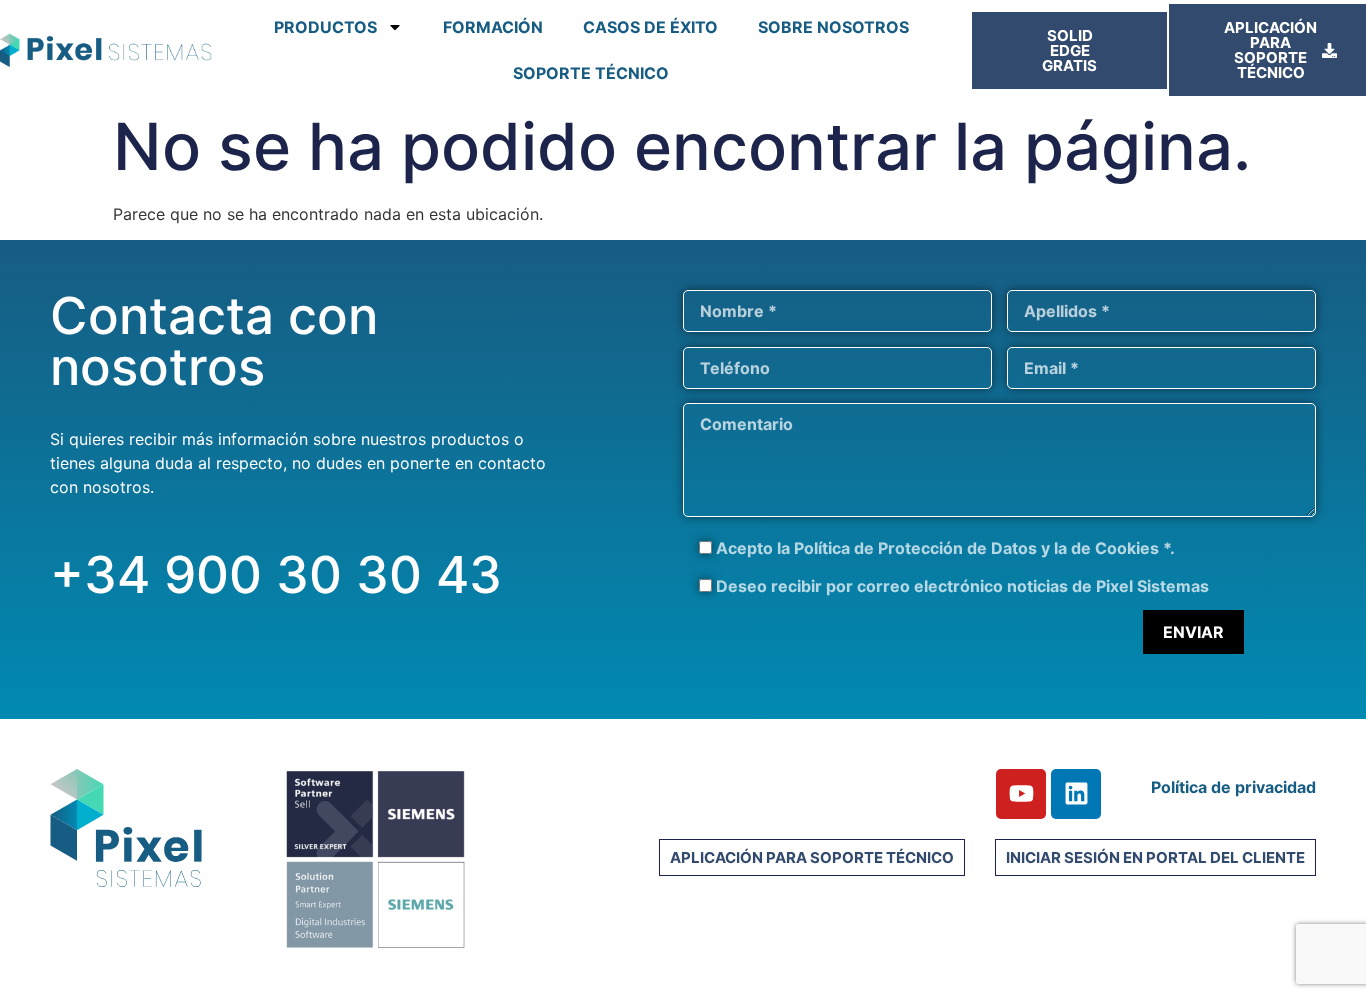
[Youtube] (1021, 794)
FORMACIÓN (493, 27)
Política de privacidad (1233, 787)
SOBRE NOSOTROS (833, 27)
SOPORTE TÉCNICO (591, 73)
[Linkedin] (1076, 794)
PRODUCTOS (325, 27)
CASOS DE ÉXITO (650, 27)
